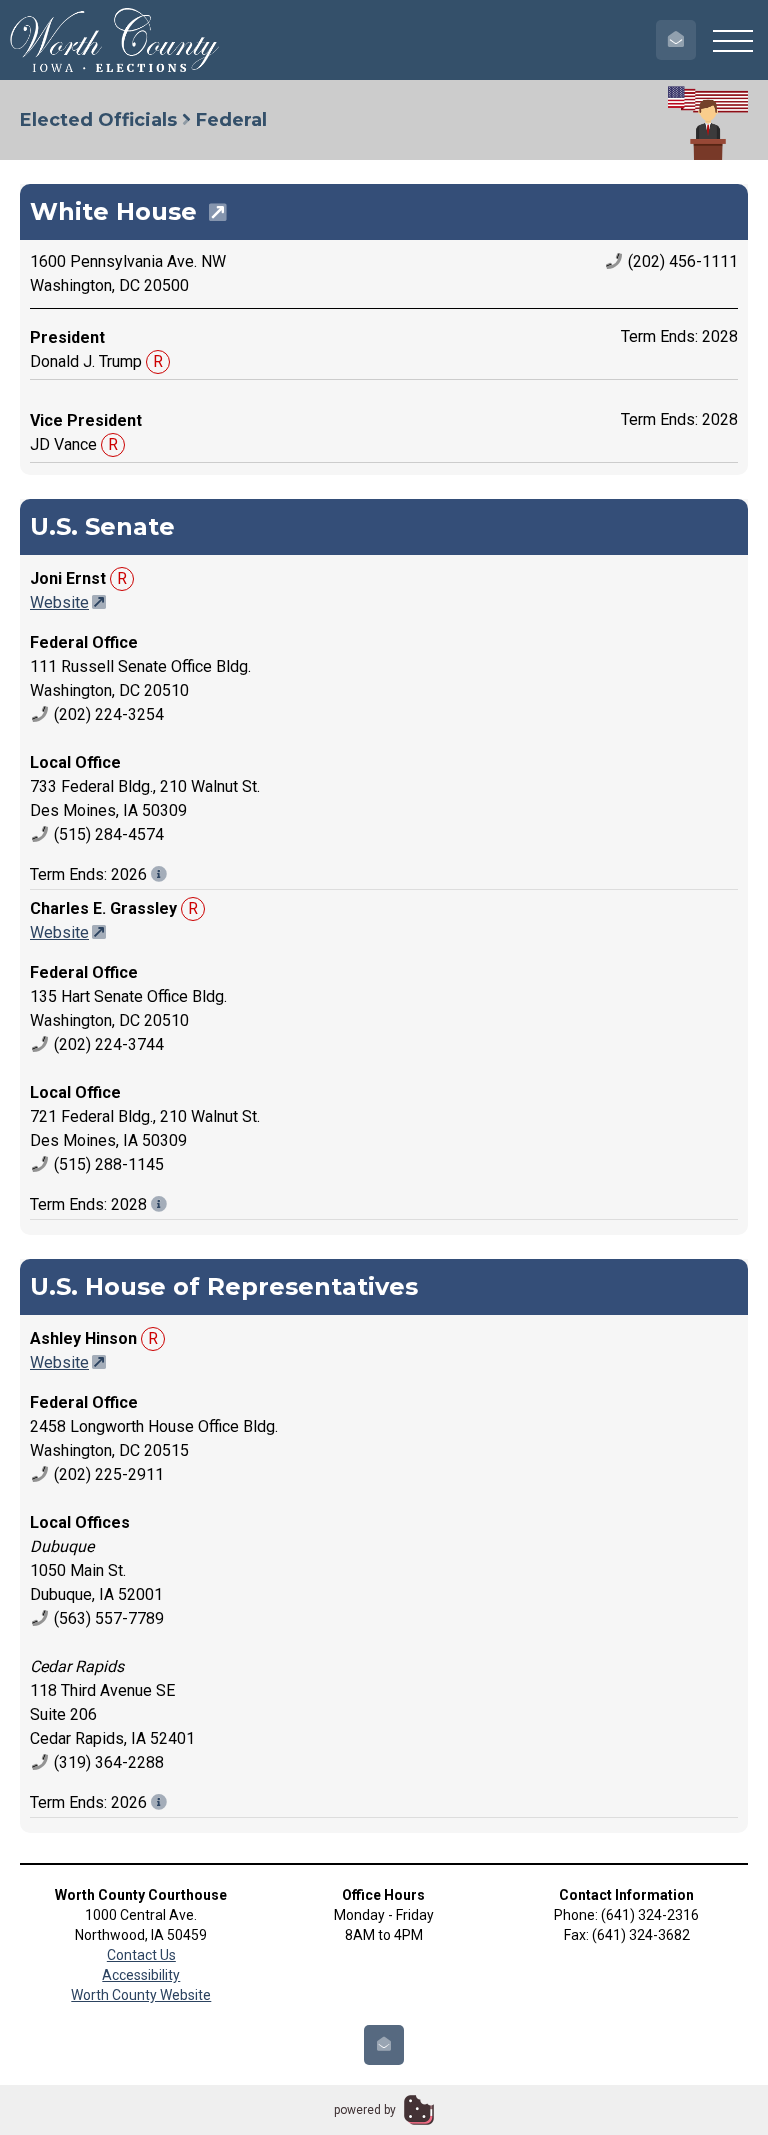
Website (59, 602)
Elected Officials (98, 120)
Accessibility (141, 1975)
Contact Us (141, 1955)
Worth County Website (141, 1995)
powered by (365, 2110)
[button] (733, 40)
